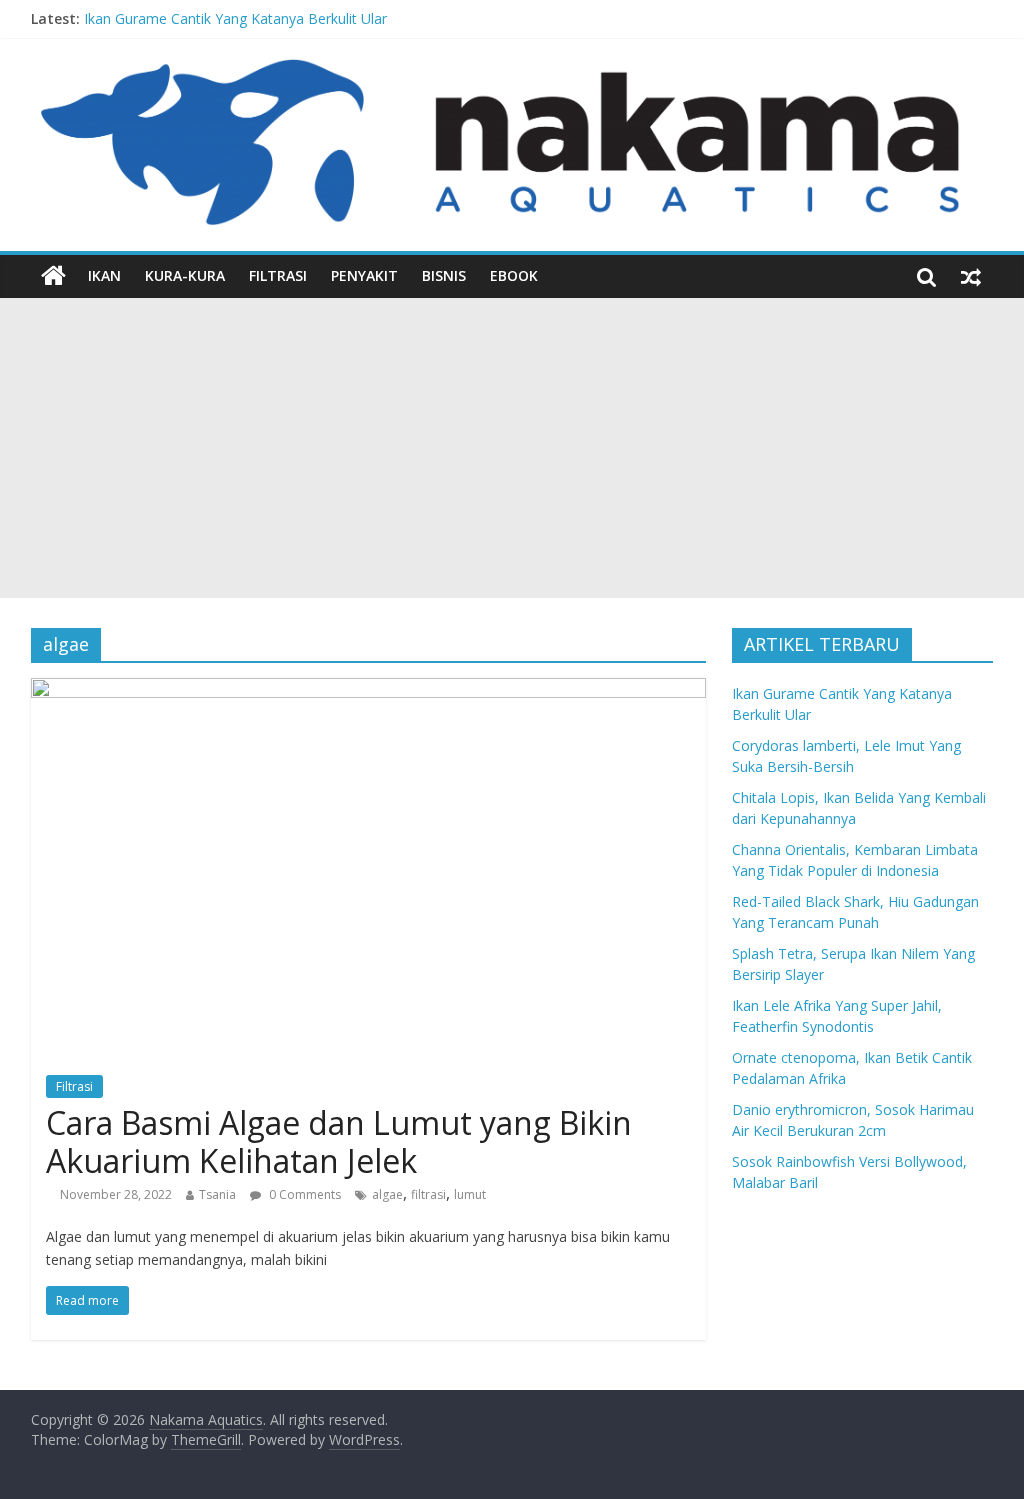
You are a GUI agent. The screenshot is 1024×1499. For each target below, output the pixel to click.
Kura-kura (185, 275)
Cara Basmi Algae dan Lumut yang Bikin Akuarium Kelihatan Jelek (339, 1141)
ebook (514, 275)
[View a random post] (971, 276)
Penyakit (364, 275)
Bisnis (444, 275)
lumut (470, 1194)
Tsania (217, 1194)
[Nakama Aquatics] (53, 276)
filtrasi (428, 1194)
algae (387, 1194)
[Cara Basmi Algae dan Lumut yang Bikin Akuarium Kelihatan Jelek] (368, 690)
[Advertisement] (512, 448)
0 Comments (303, 1194)
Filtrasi (278, 275)
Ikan (104, 275)
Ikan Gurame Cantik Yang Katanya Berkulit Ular (235, 18)
